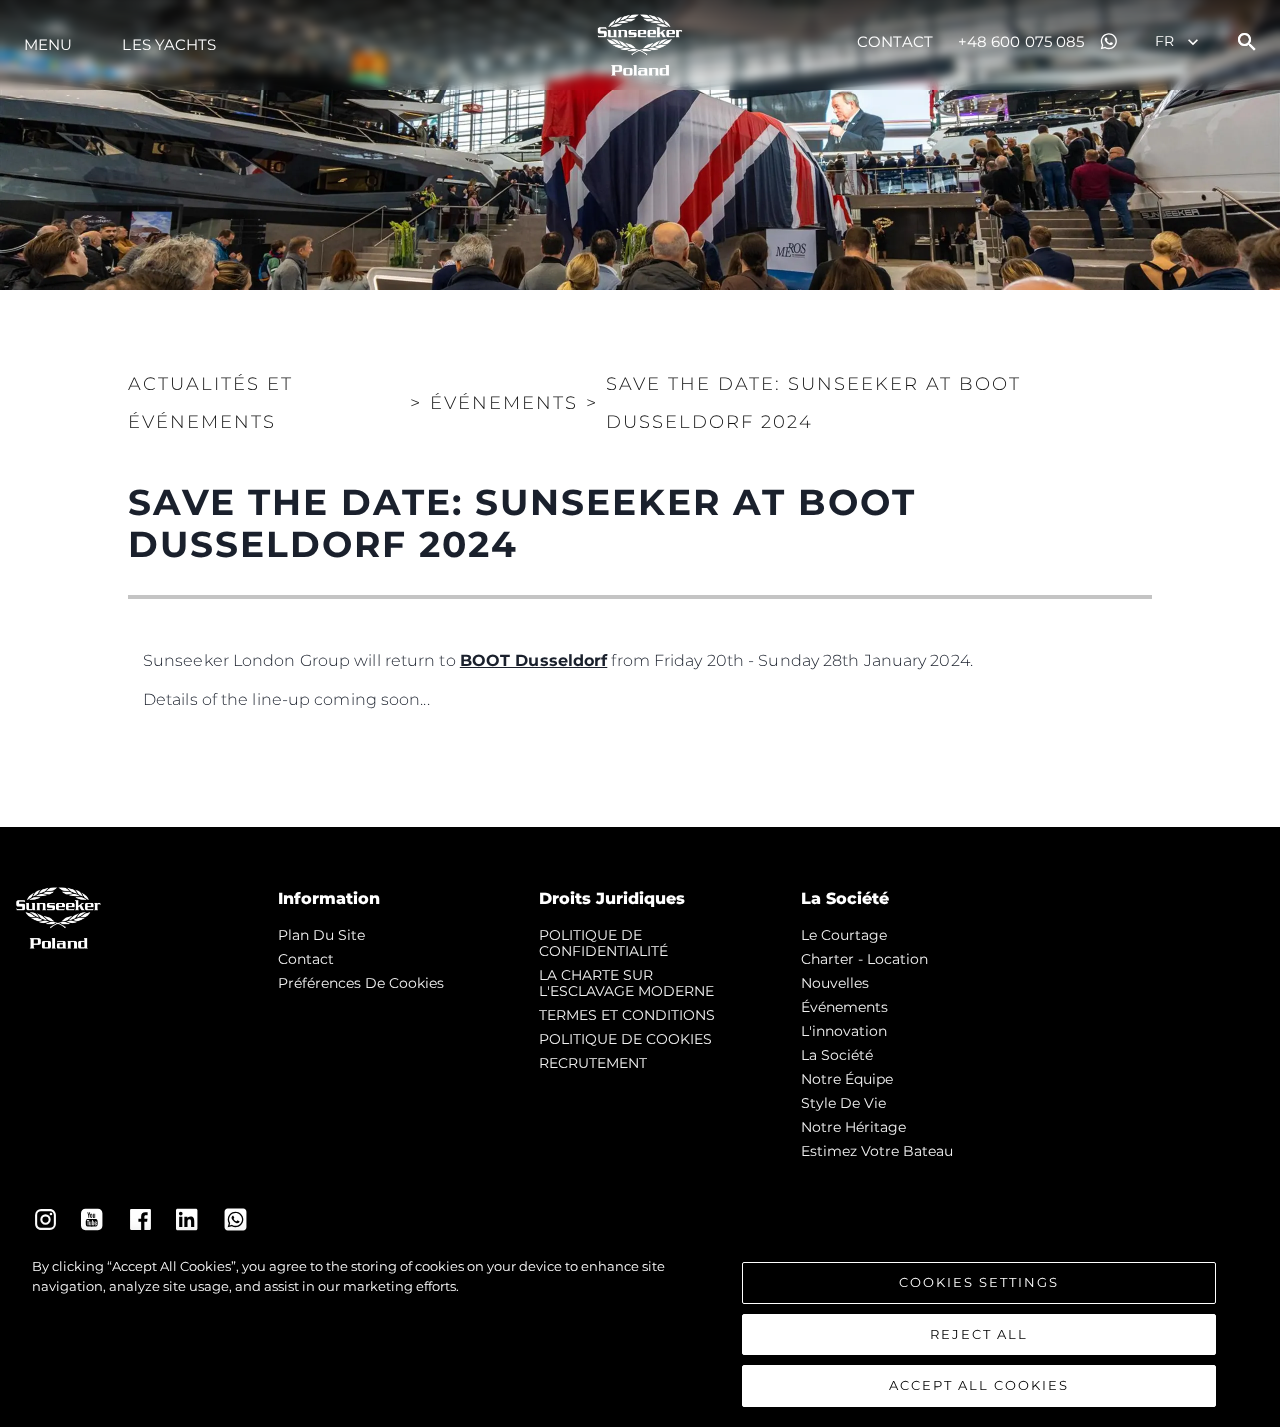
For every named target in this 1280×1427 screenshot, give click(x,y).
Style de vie (843, 1103)
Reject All (979, 1334)
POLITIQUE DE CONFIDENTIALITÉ (603, 943)
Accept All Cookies (979, 1385)
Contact (895, 41)
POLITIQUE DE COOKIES (625, 1039)
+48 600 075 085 (1021, 41)
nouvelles (835, 983)
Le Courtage (844, 935)
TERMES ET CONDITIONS (627, 1015)
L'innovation (844, 1031)
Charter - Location (864, 959)
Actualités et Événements (210, 403)
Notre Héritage (853, 1127)
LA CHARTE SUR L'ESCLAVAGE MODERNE (626, 983)
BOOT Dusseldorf (534, 660)
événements (844, 1007)
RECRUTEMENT (593, 1063)
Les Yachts (169, 44)
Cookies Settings (979, 1282)
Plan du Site (321, 935)
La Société (837, 1055)
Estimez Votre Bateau (877, 1151)
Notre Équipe (847, 1079)
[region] (640, 1332)
